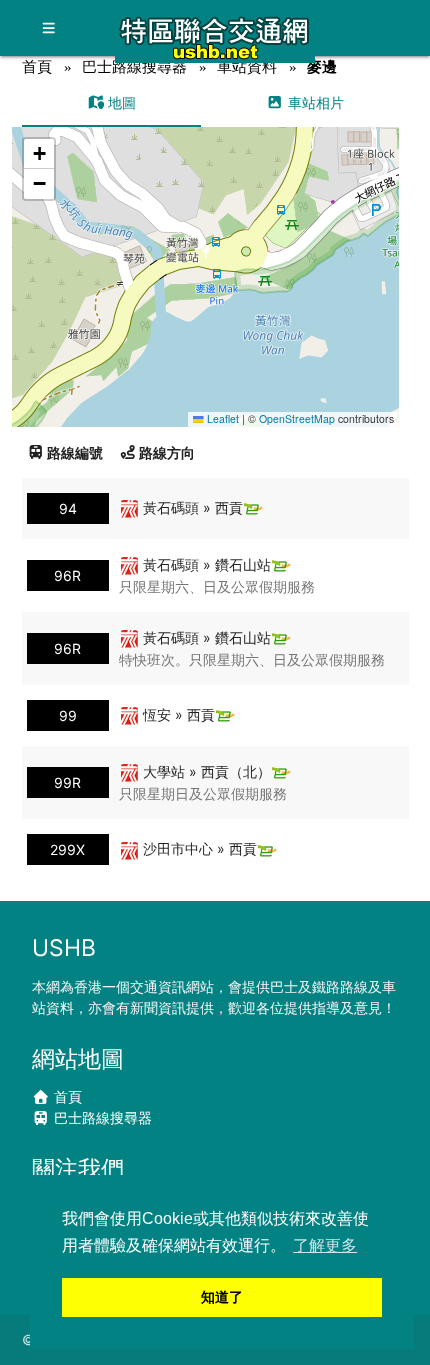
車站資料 (247, 66)
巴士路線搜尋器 (134, 66)
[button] (206, 257)
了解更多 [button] (325, 1245)
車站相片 (314, 102)
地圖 (120, 102)
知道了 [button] (222, 1297)
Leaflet (221, 418)
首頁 (37, 66)
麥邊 (322, 66)
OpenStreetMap (297, 418)
